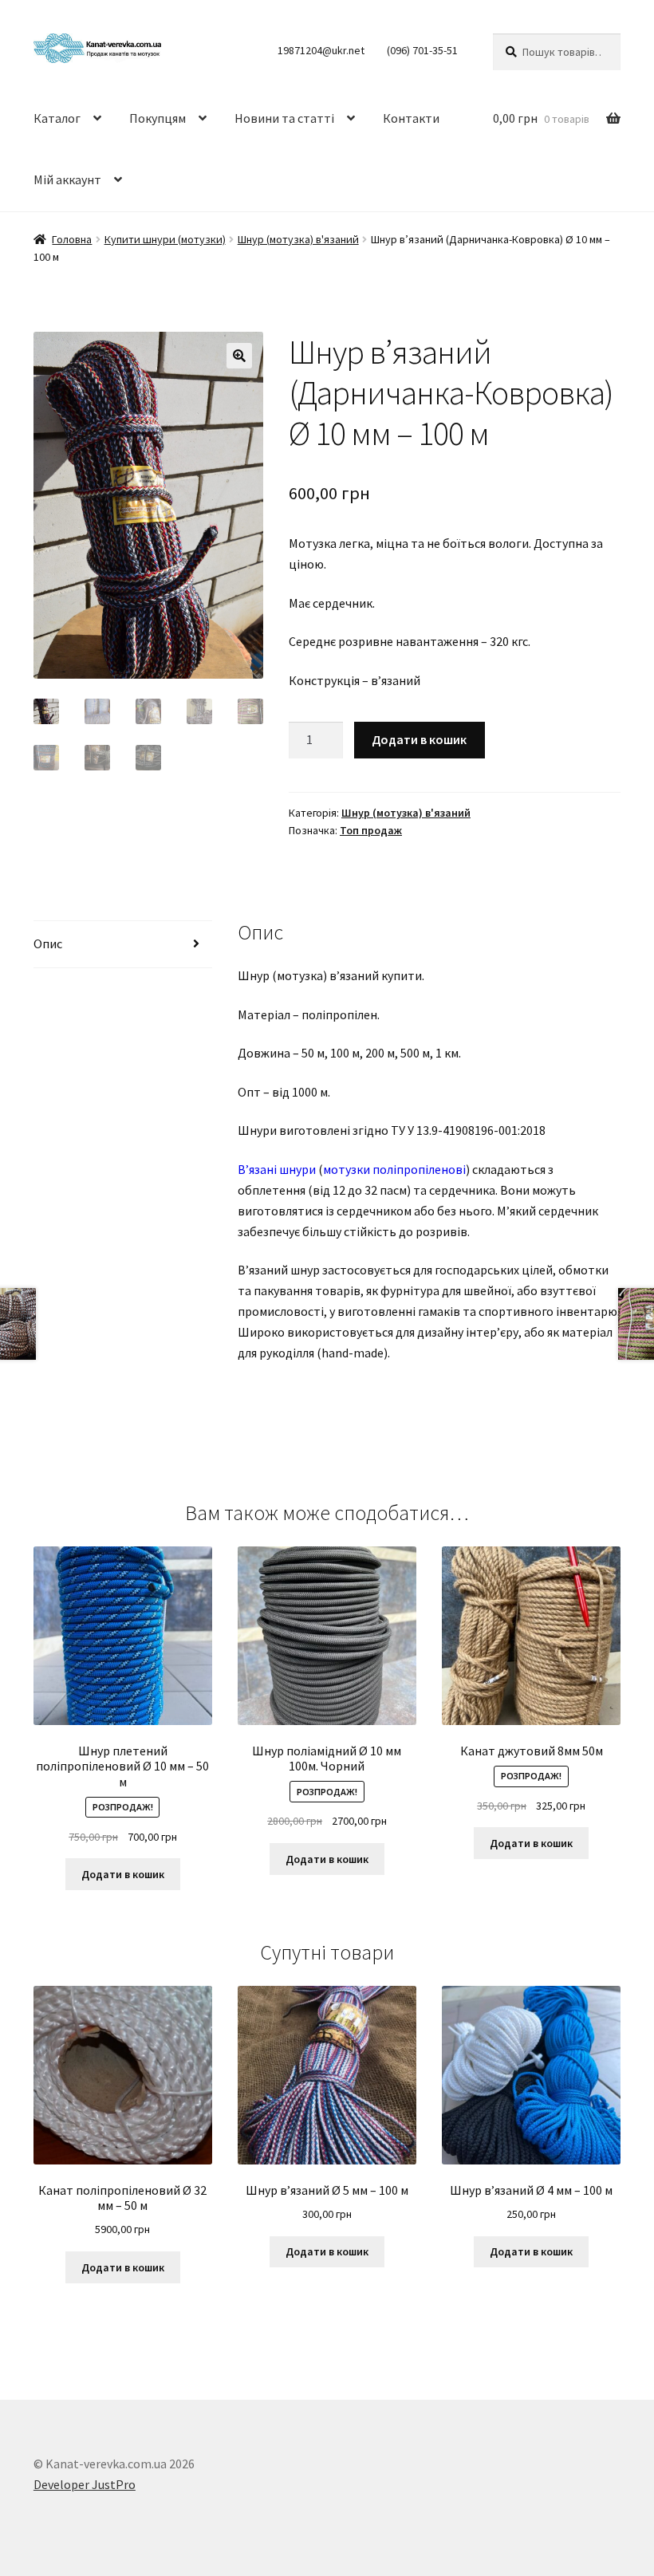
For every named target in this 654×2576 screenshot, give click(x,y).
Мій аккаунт (67, 179)
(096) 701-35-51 (422, 50)
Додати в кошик (419, 739)
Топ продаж (371, 830)
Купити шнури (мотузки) (165, 239)
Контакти (411, 118)
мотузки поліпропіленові (394, 1169)
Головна (72, 239)
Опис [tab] (48, 943)
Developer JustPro (85, 2484)
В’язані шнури (277, 1169)
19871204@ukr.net (321, 50)
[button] (239, 356)
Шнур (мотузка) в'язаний (298, 239)
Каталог (57, 118)
